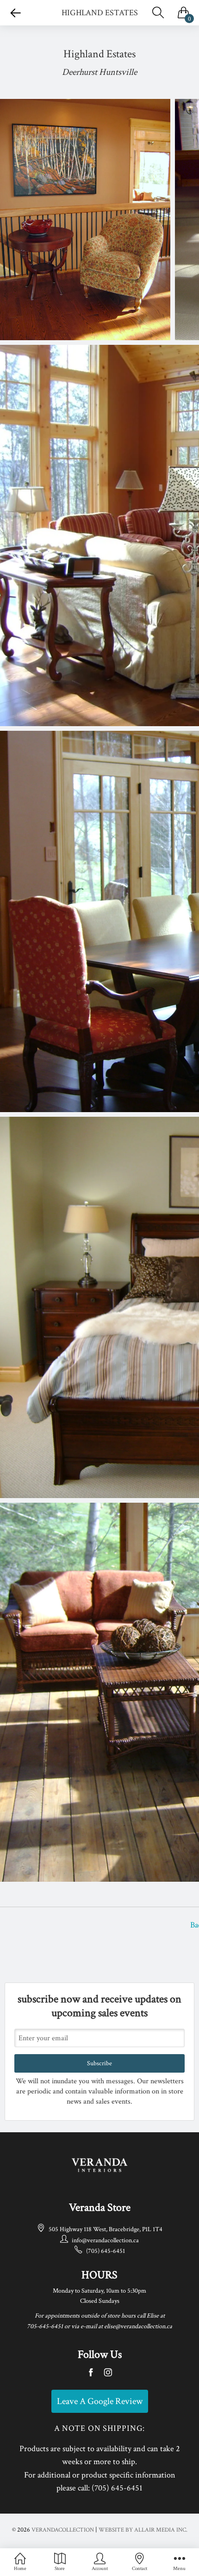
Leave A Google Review (100, 2401)
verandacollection (63, 2530)
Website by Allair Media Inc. (143, 2530)
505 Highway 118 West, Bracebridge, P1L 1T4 (106, 2229)
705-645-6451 (45, 2326)
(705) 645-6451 (106, 2251)
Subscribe (99, 2063)
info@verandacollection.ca (105, 2240)
